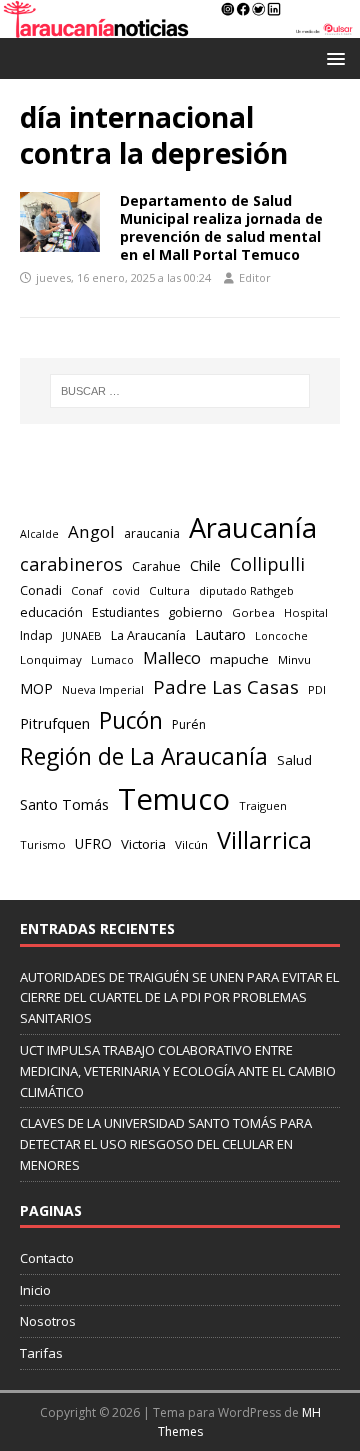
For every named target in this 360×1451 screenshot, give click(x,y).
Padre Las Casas (226, 687)
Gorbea (253, 612)
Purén (189, 724)
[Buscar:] (180, 391)
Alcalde (39, 534)
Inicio (35, 1290)
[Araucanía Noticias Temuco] (180, 25)
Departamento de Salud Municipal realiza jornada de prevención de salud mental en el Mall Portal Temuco (221, 228)
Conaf (87, 590)
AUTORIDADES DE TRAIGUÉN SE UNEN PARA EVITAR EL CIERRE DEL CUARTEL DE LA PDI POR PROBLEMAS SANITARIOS (179, 998)
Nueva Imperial (103, 689)
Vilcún (191, 844)
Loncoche (281, 635)
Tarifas (41, 1353)
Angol (91, 531)
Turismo (43, 844)
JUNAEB (82, 635)
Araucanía (253, 527)
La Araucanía (148, 635)
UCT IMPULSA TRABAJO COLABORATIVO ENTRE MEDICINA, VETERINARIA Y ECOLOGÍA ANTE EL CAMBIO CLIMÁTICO (178, 1071)
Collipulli (267, 564)
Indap (36, 635)
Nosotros (48, 1321)
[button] (332, 57)
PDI (317, 689)
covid (126, 591)
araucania (152, 533)
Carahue (156, 566)
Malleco (172, 658)
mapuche (239, 659)
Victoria (143, 844)
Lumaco (112, 659)
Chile (205, 565)
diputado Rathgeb (246, 590)
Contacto (47, 1258)
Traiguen (263, 805)
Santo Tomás (64, 804)
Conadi (41, 590)
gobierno (195, 612)
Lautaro (220, 634)
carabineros (71, 564)
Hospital (306, 612)
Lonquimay (51, 659)
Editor (255, 277)
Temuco (174, 799)
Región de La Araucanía (144, 756)
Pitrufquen (55, 723)
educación (51, 612)
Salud (294, 760)
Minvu (294, 659)
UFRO (93, 843)
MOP (36, 688)
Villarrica (264, 840)
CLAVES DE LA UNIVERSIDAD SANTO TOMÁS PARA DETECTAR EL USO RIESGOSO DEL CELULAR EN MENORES (166, 1144)
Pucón (131, 720)
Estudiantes (125, 612)
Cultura (169, 590)
